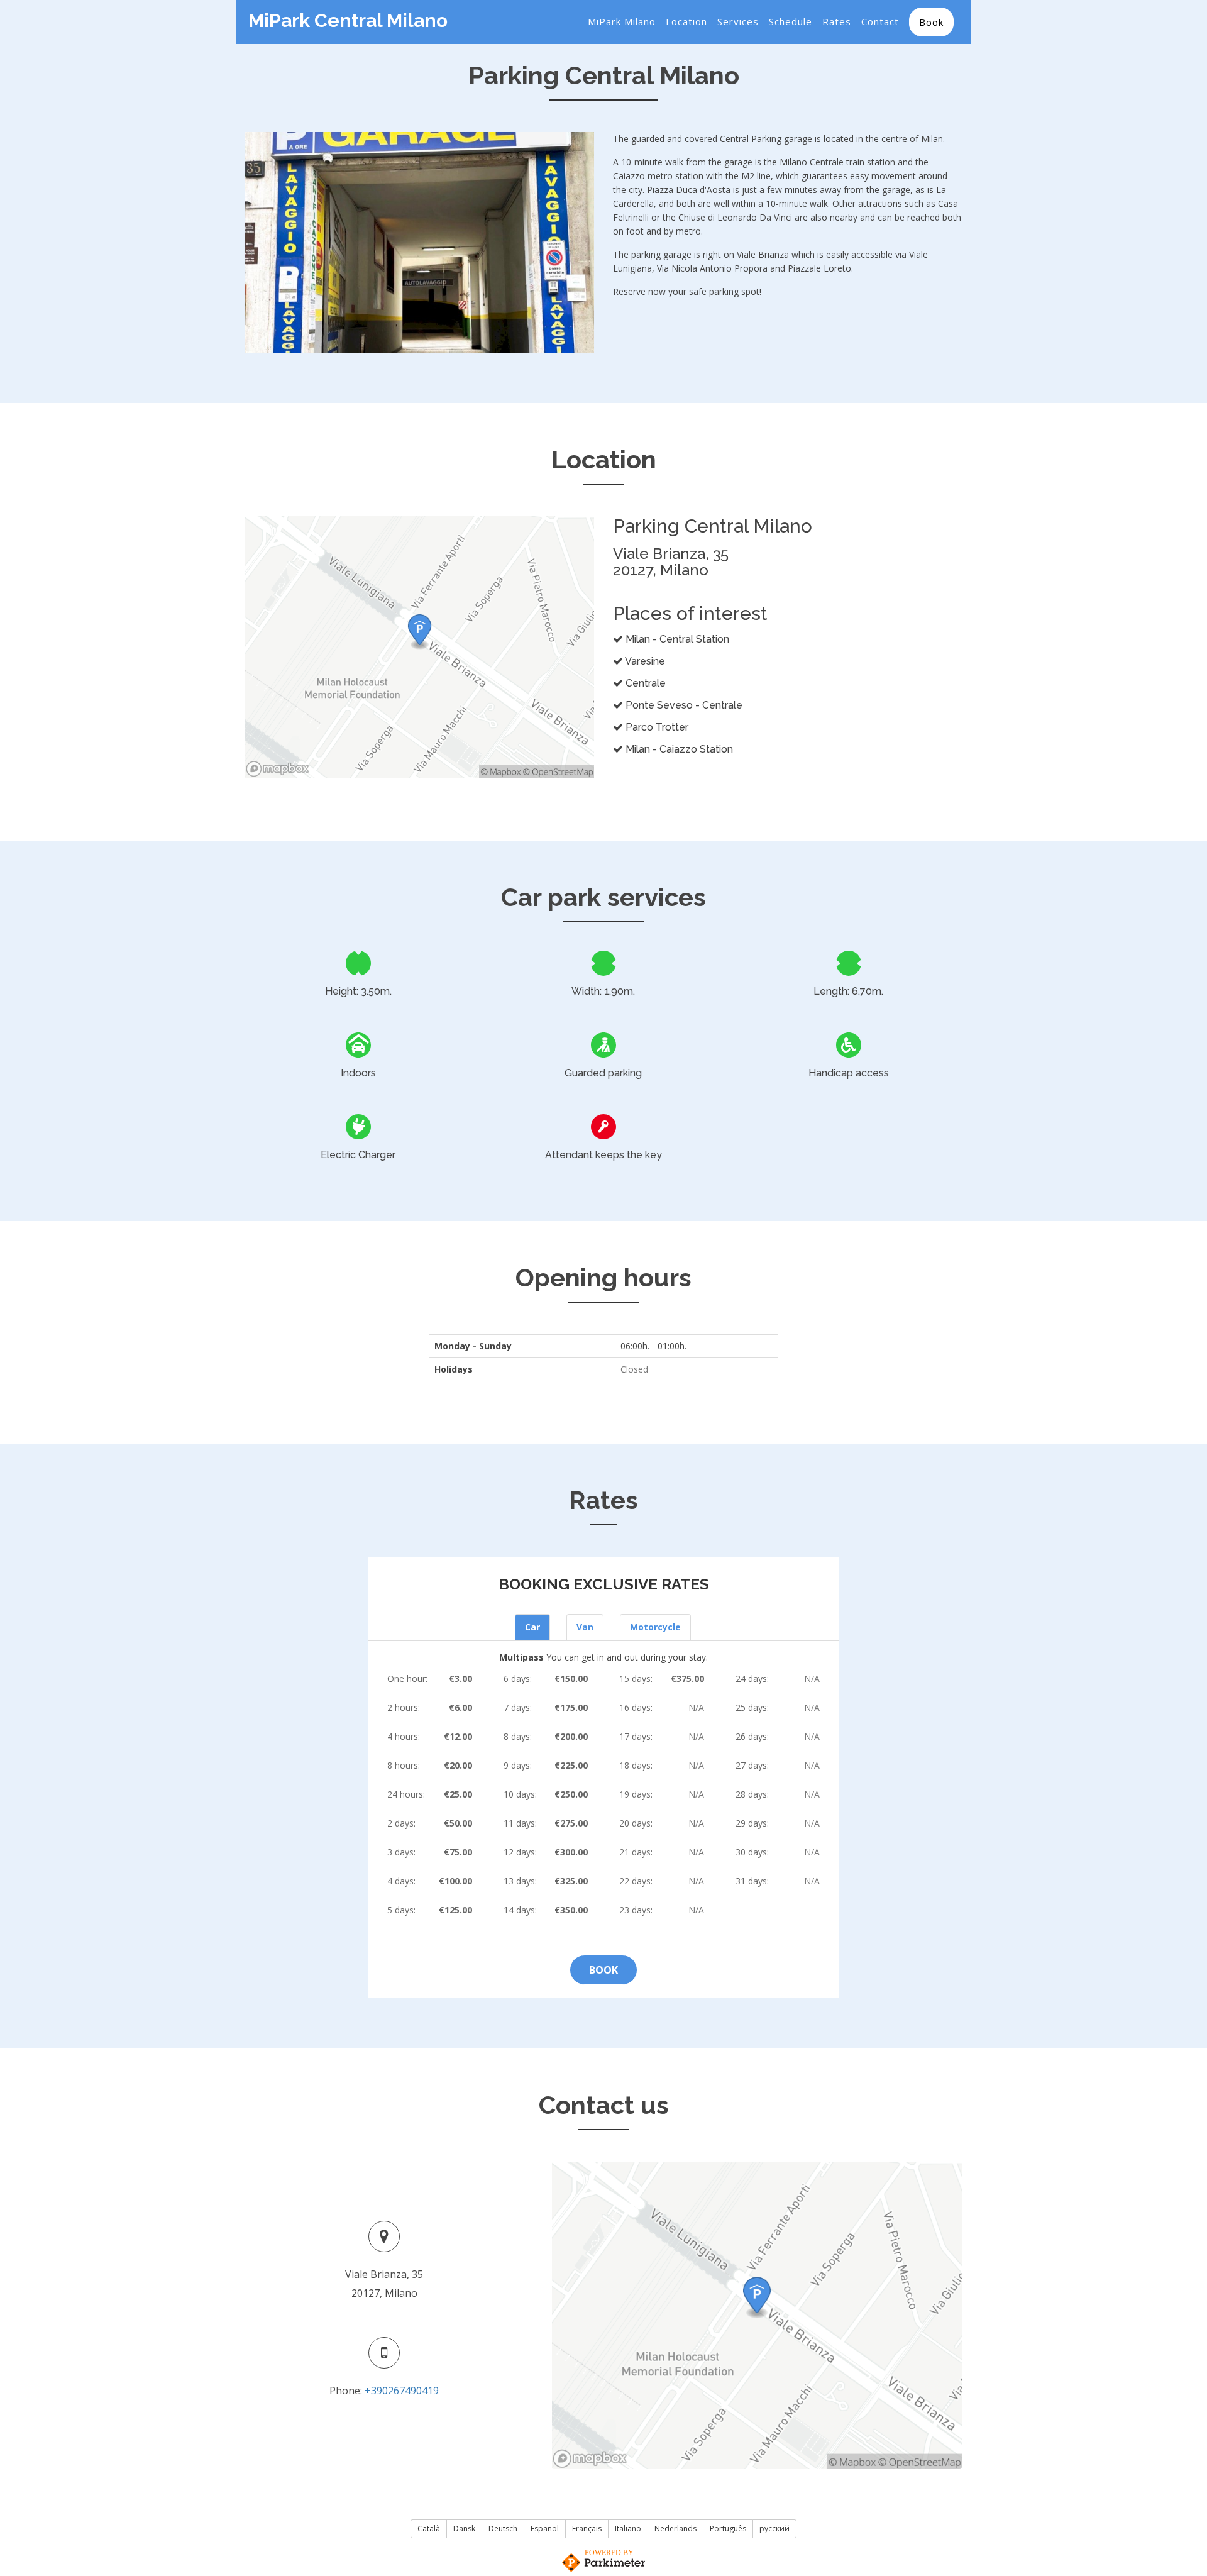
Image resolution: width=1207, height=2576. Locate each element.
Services (738, 21)
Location (686, 21)
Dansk (464, 2529)
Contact (880, 21)
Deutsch (503, 2529)
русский (774, 2529)
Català (429, 2529)
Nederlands (675, 2529)
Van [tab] (585, 1627)
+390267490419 (402, 2391)
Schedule (791, 21)
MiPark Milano (622, 21)
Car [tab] (532, 1627)
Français (587, 2529)
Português (728, 2529)
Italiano (628, 2529)
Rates (837, 21)
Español (545, 2529)
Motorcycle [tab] (655, 1627)
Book (931, 22)
